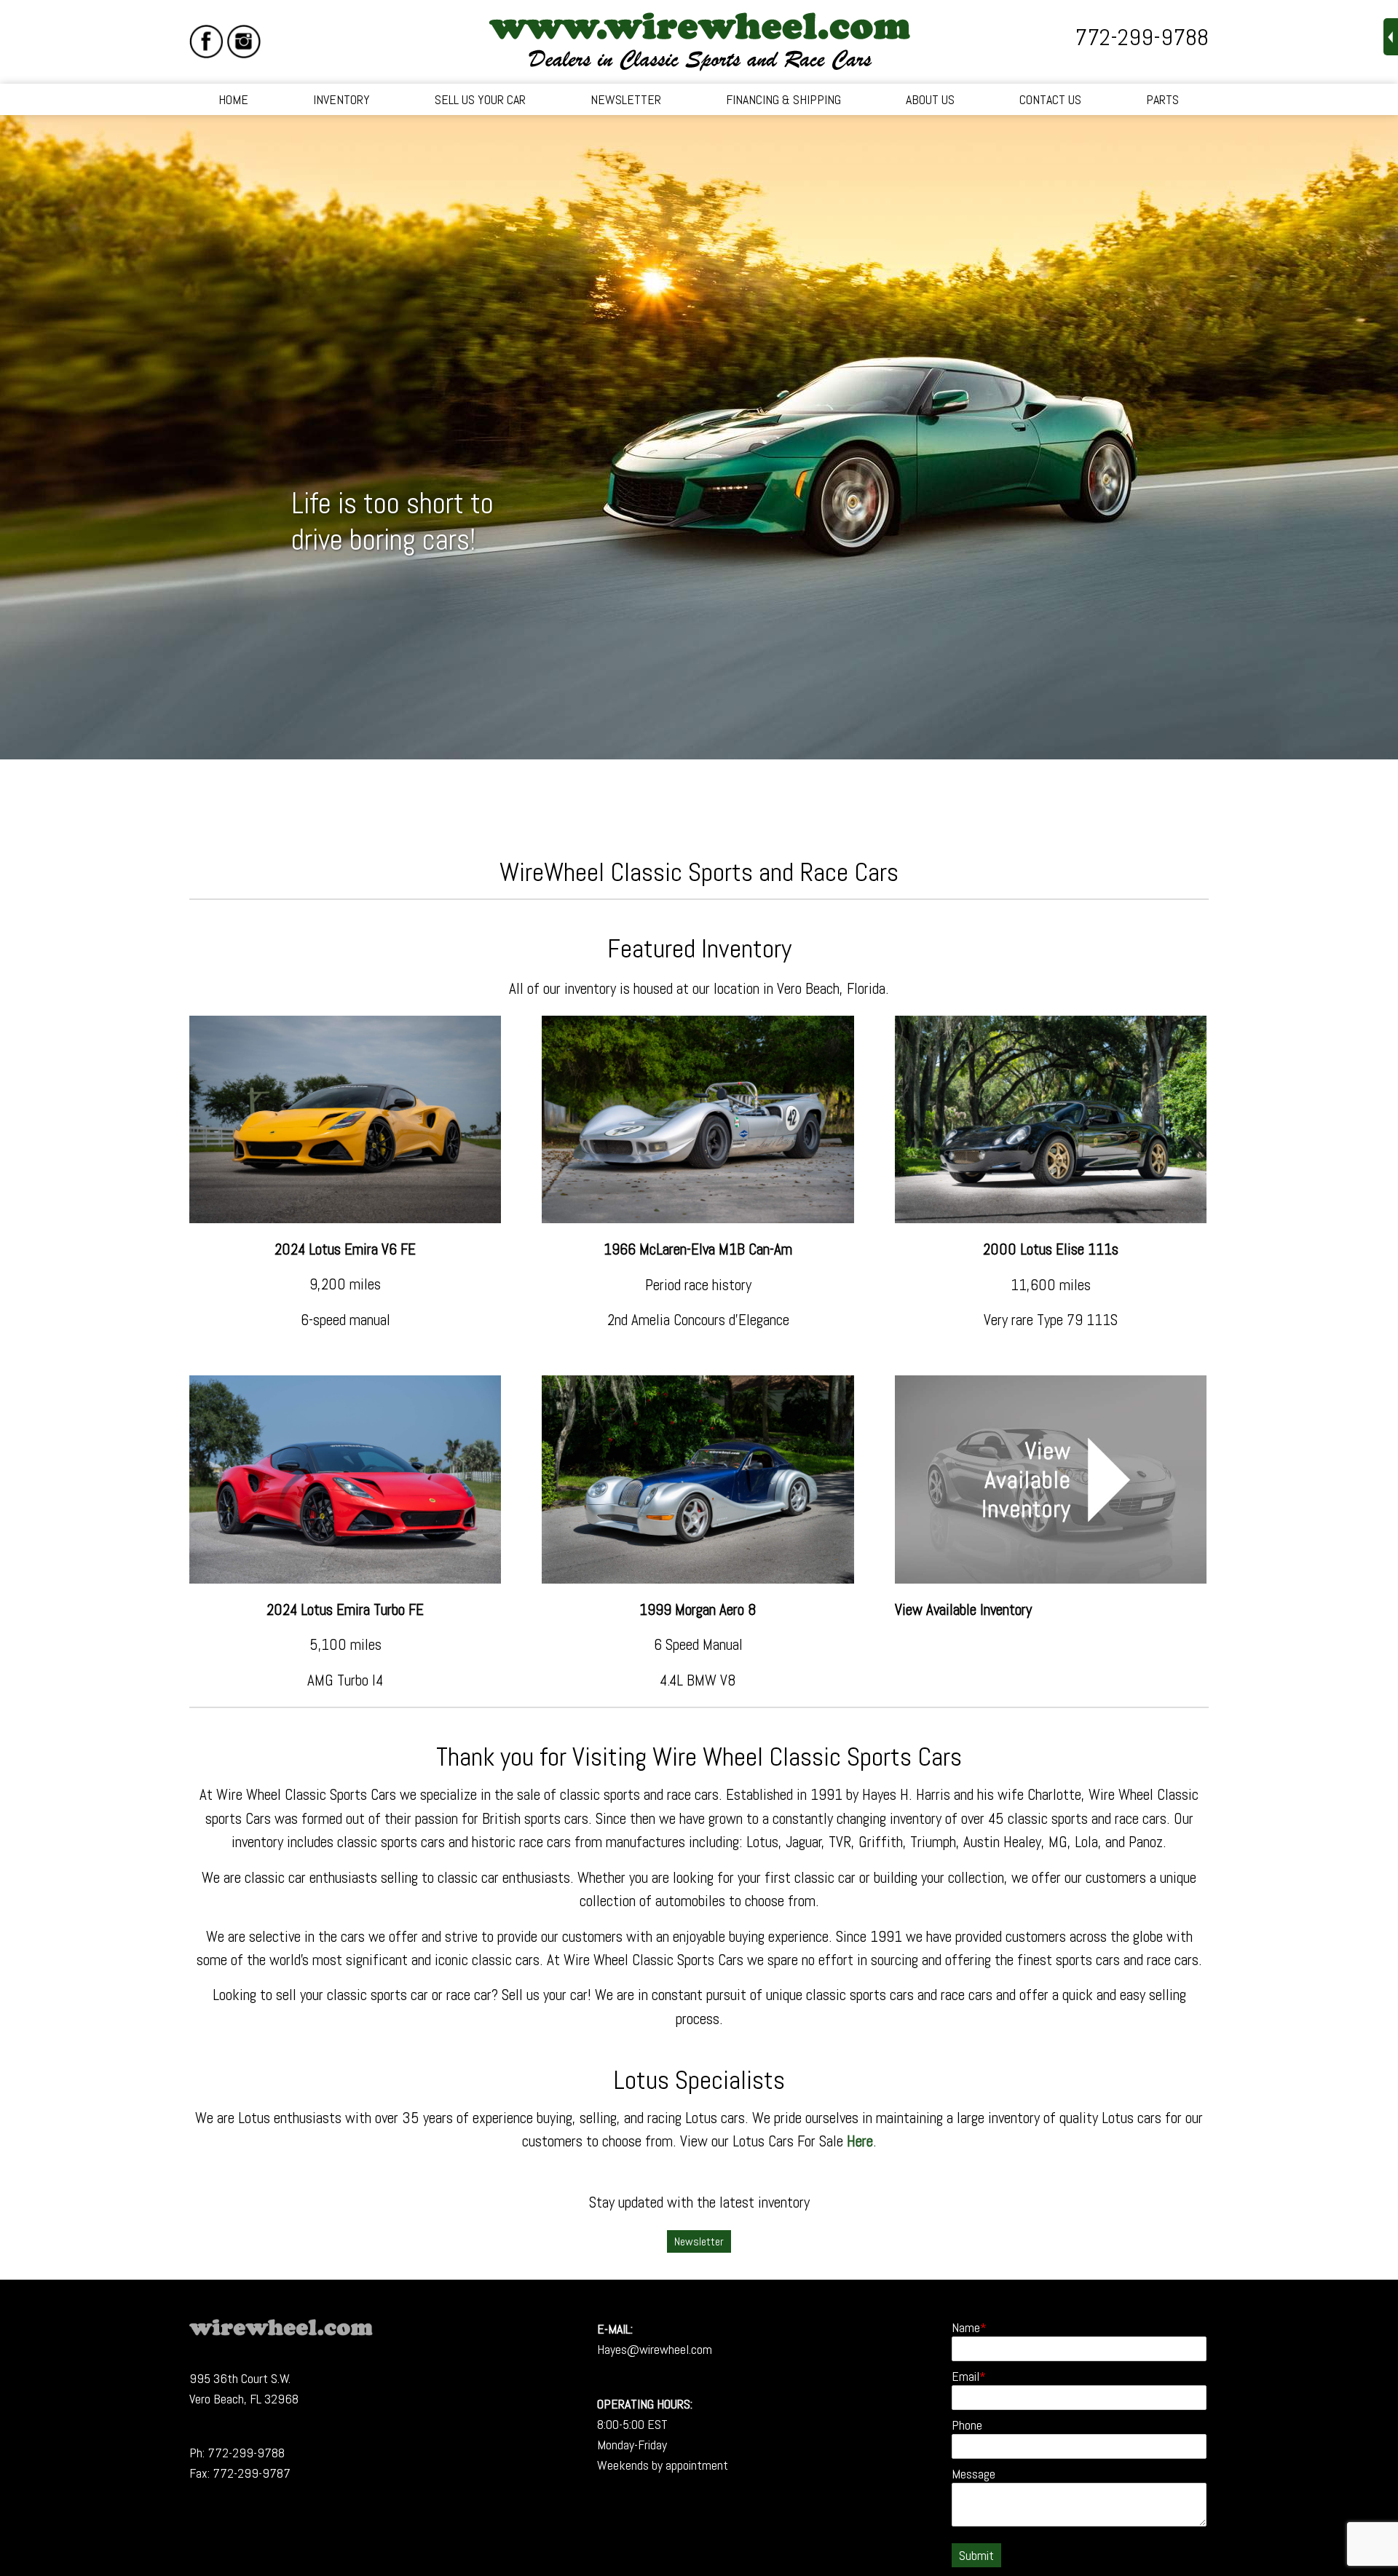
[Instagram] (244, 42)
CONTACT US (1050, 99)
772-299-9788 (1142, 37)
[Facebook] (206, 42)
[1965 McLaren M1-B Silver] (698, 1218)
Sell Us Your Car (480, 99)
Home (233, 99)
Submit (976, 2555)
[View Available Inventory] (1051, 1578)
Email (965, 2376)
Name (966, 2327)
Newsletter (626, 99)
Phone (967, 2425)
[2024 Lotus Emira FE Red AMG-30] (345, 1578)
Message (974, 2474)
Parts (1162, 99)
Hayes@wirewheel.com (655, 2349)
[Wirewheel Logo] (281, 2331)
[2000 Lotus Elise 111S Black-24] (1051, 1218)
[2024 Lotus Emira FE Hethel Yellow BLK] (345, 1218)
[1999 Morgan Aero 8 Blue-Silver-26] (698, 1578)
